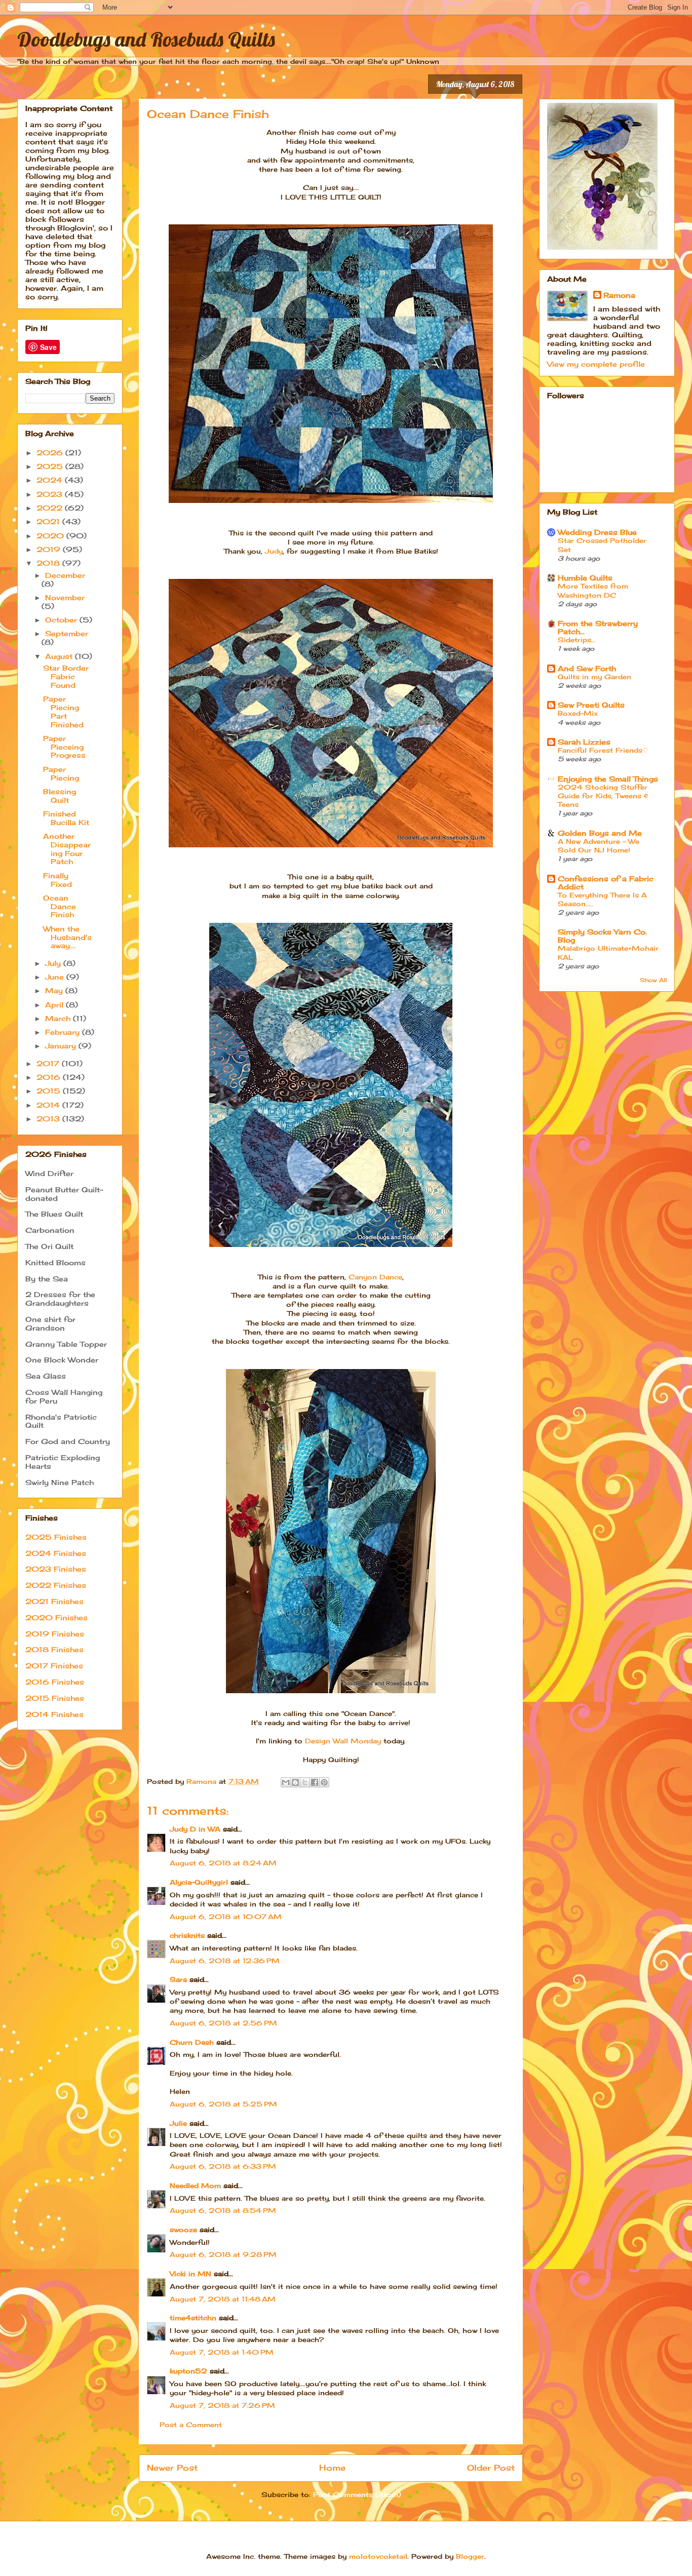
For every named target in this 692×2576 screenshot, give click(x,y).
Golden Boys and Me (600, 833)
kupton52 (188, 2371)
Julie (178, 2123)
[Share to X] (305, 1782)
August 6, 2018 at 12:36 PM (225, 1961)
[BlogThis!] (295, 1782)
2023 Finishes (56, 1569)
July (54, 963)
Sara (178, 1979)
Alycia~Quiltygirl (199, 1882)
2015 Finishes (55, 1698)
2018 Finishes (54, 1649)
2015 (50, 1091)
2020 (51, 536)
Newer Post (172, 2468)
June (56, 977)
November (65, 597)
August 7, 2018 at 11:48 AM (223, 2299)
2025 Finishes (56, 1537)
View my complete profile (596, 364)
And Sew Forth (587, 668)
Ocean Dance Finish (60, 906)
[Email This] (286, 1782)
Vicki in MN (190, 2274)
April (55, 1005)
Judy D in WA (195, 1829)
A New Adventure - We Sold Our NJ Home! (599, 846)
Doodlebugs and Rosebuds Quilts (146, 39)
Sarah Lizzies (584, 742)
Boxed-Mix (578, 713)
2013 (49, 1119)
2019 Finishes (55, 1634)
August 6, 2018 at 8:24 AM (223, 1863)
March (59, 1018)
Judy (274, 551)
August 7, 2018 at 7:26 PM (222, 2405)
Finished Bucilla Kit (66, 818)
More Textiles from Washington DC (593, 590)
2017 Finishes (54, 1666)
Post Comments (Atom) (357, 2494)
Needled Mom (195, 2185)
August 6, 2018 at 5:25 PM (223, 2104)
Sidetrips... (577, 640)
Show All (653, 980)
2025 (51, 466)
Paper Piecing (61, 773)
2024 (51, 480)
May (55, 990)
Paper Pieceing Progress (64, 747)
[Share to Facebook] (315, 1782)
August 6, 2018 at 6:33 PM (223, 2166)
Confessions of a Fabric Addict (606, 883)
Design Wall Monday (343, 1741)
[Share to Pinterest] (324, 1782)
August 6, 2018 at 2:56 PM (223, 2023)
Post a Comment (191, 2425)
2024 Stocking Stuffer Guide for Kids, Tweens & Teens (603, 796)
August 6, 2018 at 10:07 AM (226, 1917)
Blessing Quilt (60, 796)
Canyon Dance (375, 1277)
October (62, 620)
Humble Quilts (585, 578)
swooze (183, 2230)
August (60, 656)
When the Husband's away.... (67, 937)
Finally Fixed (57, 880)
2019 (50, 549)
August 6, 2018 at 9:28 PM (223, 2254)
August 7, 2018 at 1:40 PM (222, 2352)
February (64, 1032)
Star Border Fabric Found (66, 676)
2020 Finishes (56, 1617)
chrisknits (187, 1935)
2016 (50, 1077)
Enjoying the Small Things (608, 779)
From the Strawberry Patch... (598, 627)
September (67, 633)
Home (332, 2468)
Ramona (619, 295)
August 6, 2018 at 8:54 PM (223, 2210)
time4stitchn (193, 2318)
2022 (51, 508)
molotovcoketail (378, 2556)
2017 (49, 1063)
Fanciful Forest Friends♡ (603, 750)
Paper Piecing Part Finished (63, 711)
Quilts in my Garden (594, 677)
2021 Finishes (54, 1601)
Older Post (491, 2468)
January (62, 1046)
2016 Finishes (55, 1682)
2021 (49, 521)
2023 (51, 494)
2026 (51, 453)
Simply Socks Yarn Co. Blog (602, 936)
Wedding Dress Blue (597, 532)
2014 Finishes (54, 1714)
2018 (49, 563)
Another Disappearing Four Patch (67, 849)
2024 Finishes (56, 1553)
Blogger (470, 2556)
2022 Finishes (56, 1585)
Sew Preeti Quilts (591, 705)
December (65, 575)
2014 (49, 1105)
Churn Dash (192, 2042)
